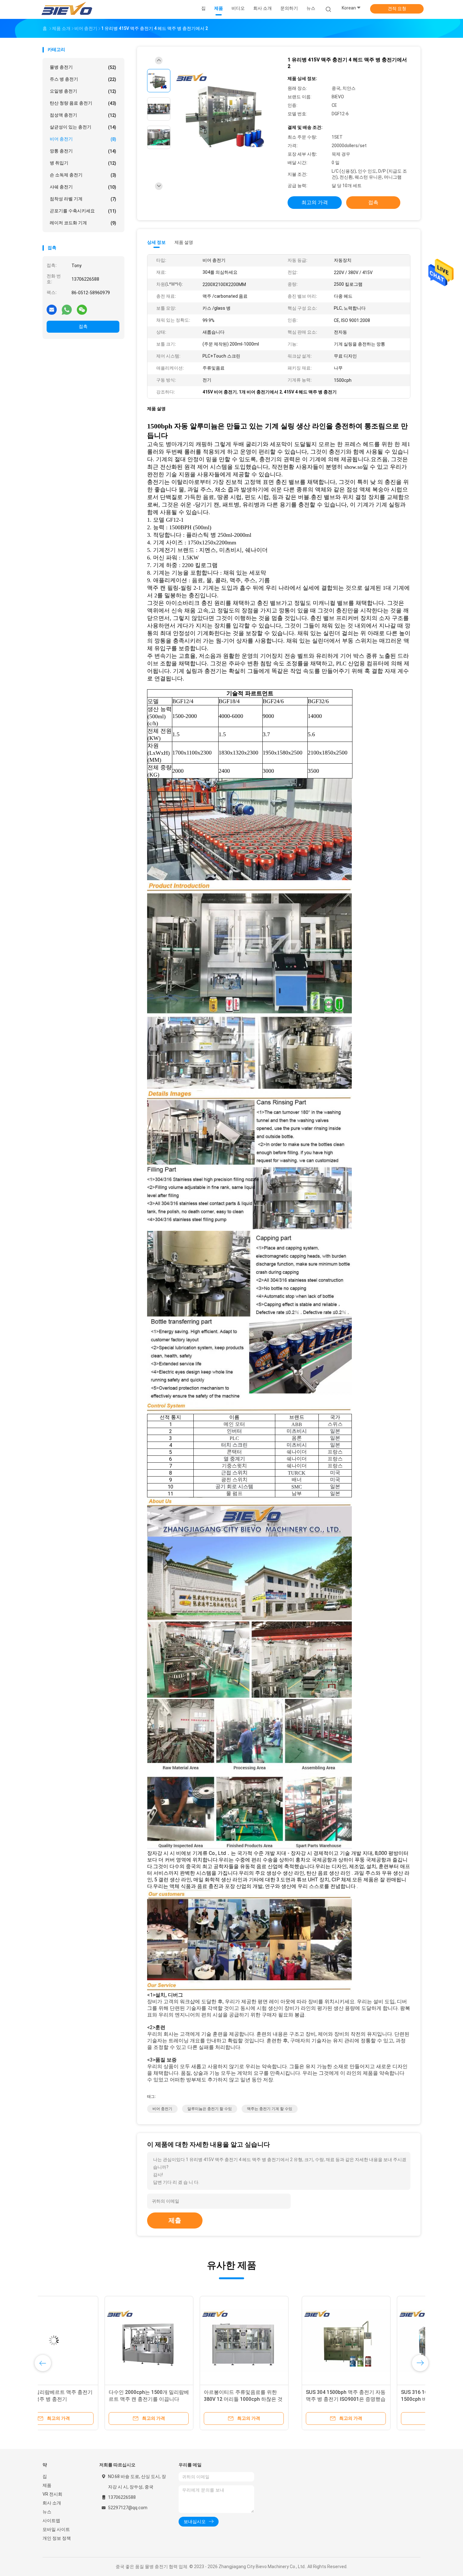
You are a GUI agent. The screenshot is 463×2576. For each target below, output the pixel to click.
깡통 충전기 (83, 151)
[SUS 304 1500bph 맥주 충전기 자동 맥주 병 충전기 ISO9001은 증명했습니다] (87, 2340)
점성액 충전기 (83, 115)
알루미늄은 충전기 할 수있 (210, 2109)
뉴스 (47, 2512)
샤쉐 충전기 (83, 187)
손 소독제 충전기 (83, 175)
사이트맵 (51, 2521)
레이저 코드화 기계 (83, 223)
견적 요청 (397, 9)
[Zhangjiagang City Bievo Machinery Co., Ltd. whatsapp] (67, 309)
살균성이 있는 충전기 (83, 127)
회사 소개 (52, 2503)
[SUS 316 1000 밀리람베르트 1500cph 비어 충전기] (182, 2340)
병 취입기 (83, 163)
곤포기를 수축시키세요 (83, 211)
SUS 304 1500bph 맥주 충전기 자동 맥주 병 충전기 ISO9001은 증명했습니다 (86, 2399)
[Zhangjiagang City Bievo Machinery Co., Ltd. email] (52, 309)
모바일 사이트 (56, 2529)
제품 (47, 2485)
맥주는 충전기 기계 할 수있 (270, 2109)
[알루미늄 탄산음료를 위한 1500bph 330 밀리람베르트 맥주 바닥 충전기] (277, 2340)
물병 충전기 (83, 67)
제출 (175, 2220)
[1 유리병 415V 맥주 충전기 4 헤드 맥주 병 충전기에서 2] (226, 110)
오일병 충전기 (83, 91)
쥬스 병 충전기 (83, 79)
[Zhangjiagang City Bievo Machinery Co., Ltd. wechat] (82, 309)
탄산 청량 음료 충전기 (83, 103)
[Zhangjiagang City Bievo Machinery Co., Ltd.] (67, 9)
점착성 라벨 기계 (83, 199)
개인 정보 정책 (57, 2538)
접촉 (83, 326)
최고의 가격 (315, 202)
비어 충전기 (83, 139)
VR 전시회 (52, 2494)
